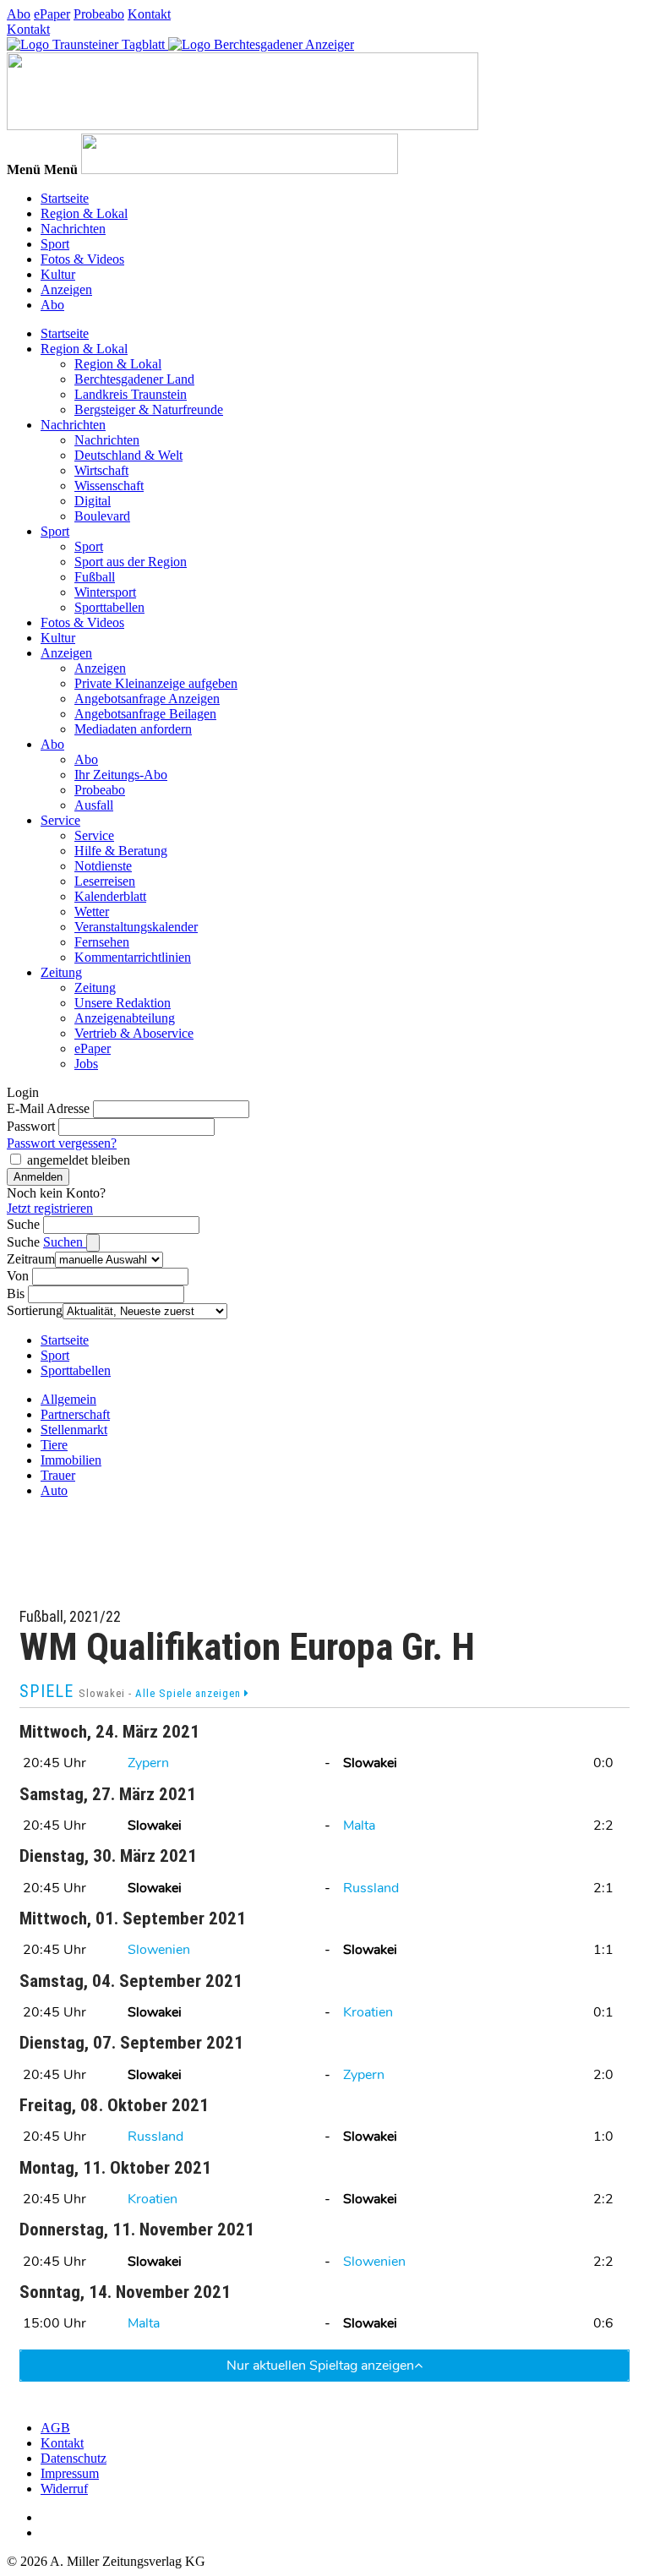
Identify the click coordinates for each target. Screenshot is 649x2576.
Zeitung (61, 972)
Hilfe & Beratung (121, 851)
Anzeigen (66, 289)
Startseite (65, 198)
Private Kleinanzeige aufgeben (156, 683)
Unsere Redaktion (123, 1003)
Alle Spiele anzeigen (190, 1693)
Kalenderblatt (110, 896)
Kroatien (368, 2012)
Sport (55, 244)
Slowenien (159, 1950)
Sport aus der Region (131, 562)
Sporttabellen (109, 607)
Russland (371, 1888)
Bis (16, 1293)
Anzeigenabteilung (125, 1018)
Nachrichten (73, 229)
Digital (93, 501)
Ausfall (94, 805)
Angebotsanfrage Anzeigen (147, 699)
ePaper (52, 14)
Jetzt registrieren (50, 1208)
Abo (19, 14)
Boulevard (102, 516)
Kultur (58, 274)
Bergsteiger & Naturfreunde (149, 409)
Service (60, 820)
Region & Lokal (84, 213)
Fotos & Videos (82, 259)
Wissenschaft (109, 486)
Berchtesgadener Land (134, 379)
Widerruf (64, 2489)
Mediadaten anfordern (133, 729)
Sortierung (35, 1310)
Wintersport (105, 592)
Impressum (70, 2473)
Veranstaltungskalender (136, 927)
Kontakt (149, 14)
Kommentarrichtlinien (133, 957)
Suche (23, 1224)
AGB (55, 2428)
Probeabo (99, 14)
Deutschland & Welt (128, 455)
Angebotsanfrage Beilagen (145, 714)
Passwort (31, 1126)
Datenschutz (74, 2458)
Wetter (92, 911)
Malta (359, 1826)
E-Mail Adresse (48, 1108)
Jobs (86, 1064)
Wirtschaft (101, 470)
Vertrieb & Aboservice (134, 1033)
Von (18, 1276)
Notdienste (103, 866)
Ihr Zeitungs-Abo (121, 775)
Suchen (65, 1242)
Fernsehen (102, 942)
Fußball (95, 577)
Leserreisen (105, 881)
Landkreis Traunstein (131, 394)
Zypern (148, 1763)
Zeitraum (31, 1259)
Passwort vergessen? (62, 1143)
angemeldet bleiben (79, 1160)
